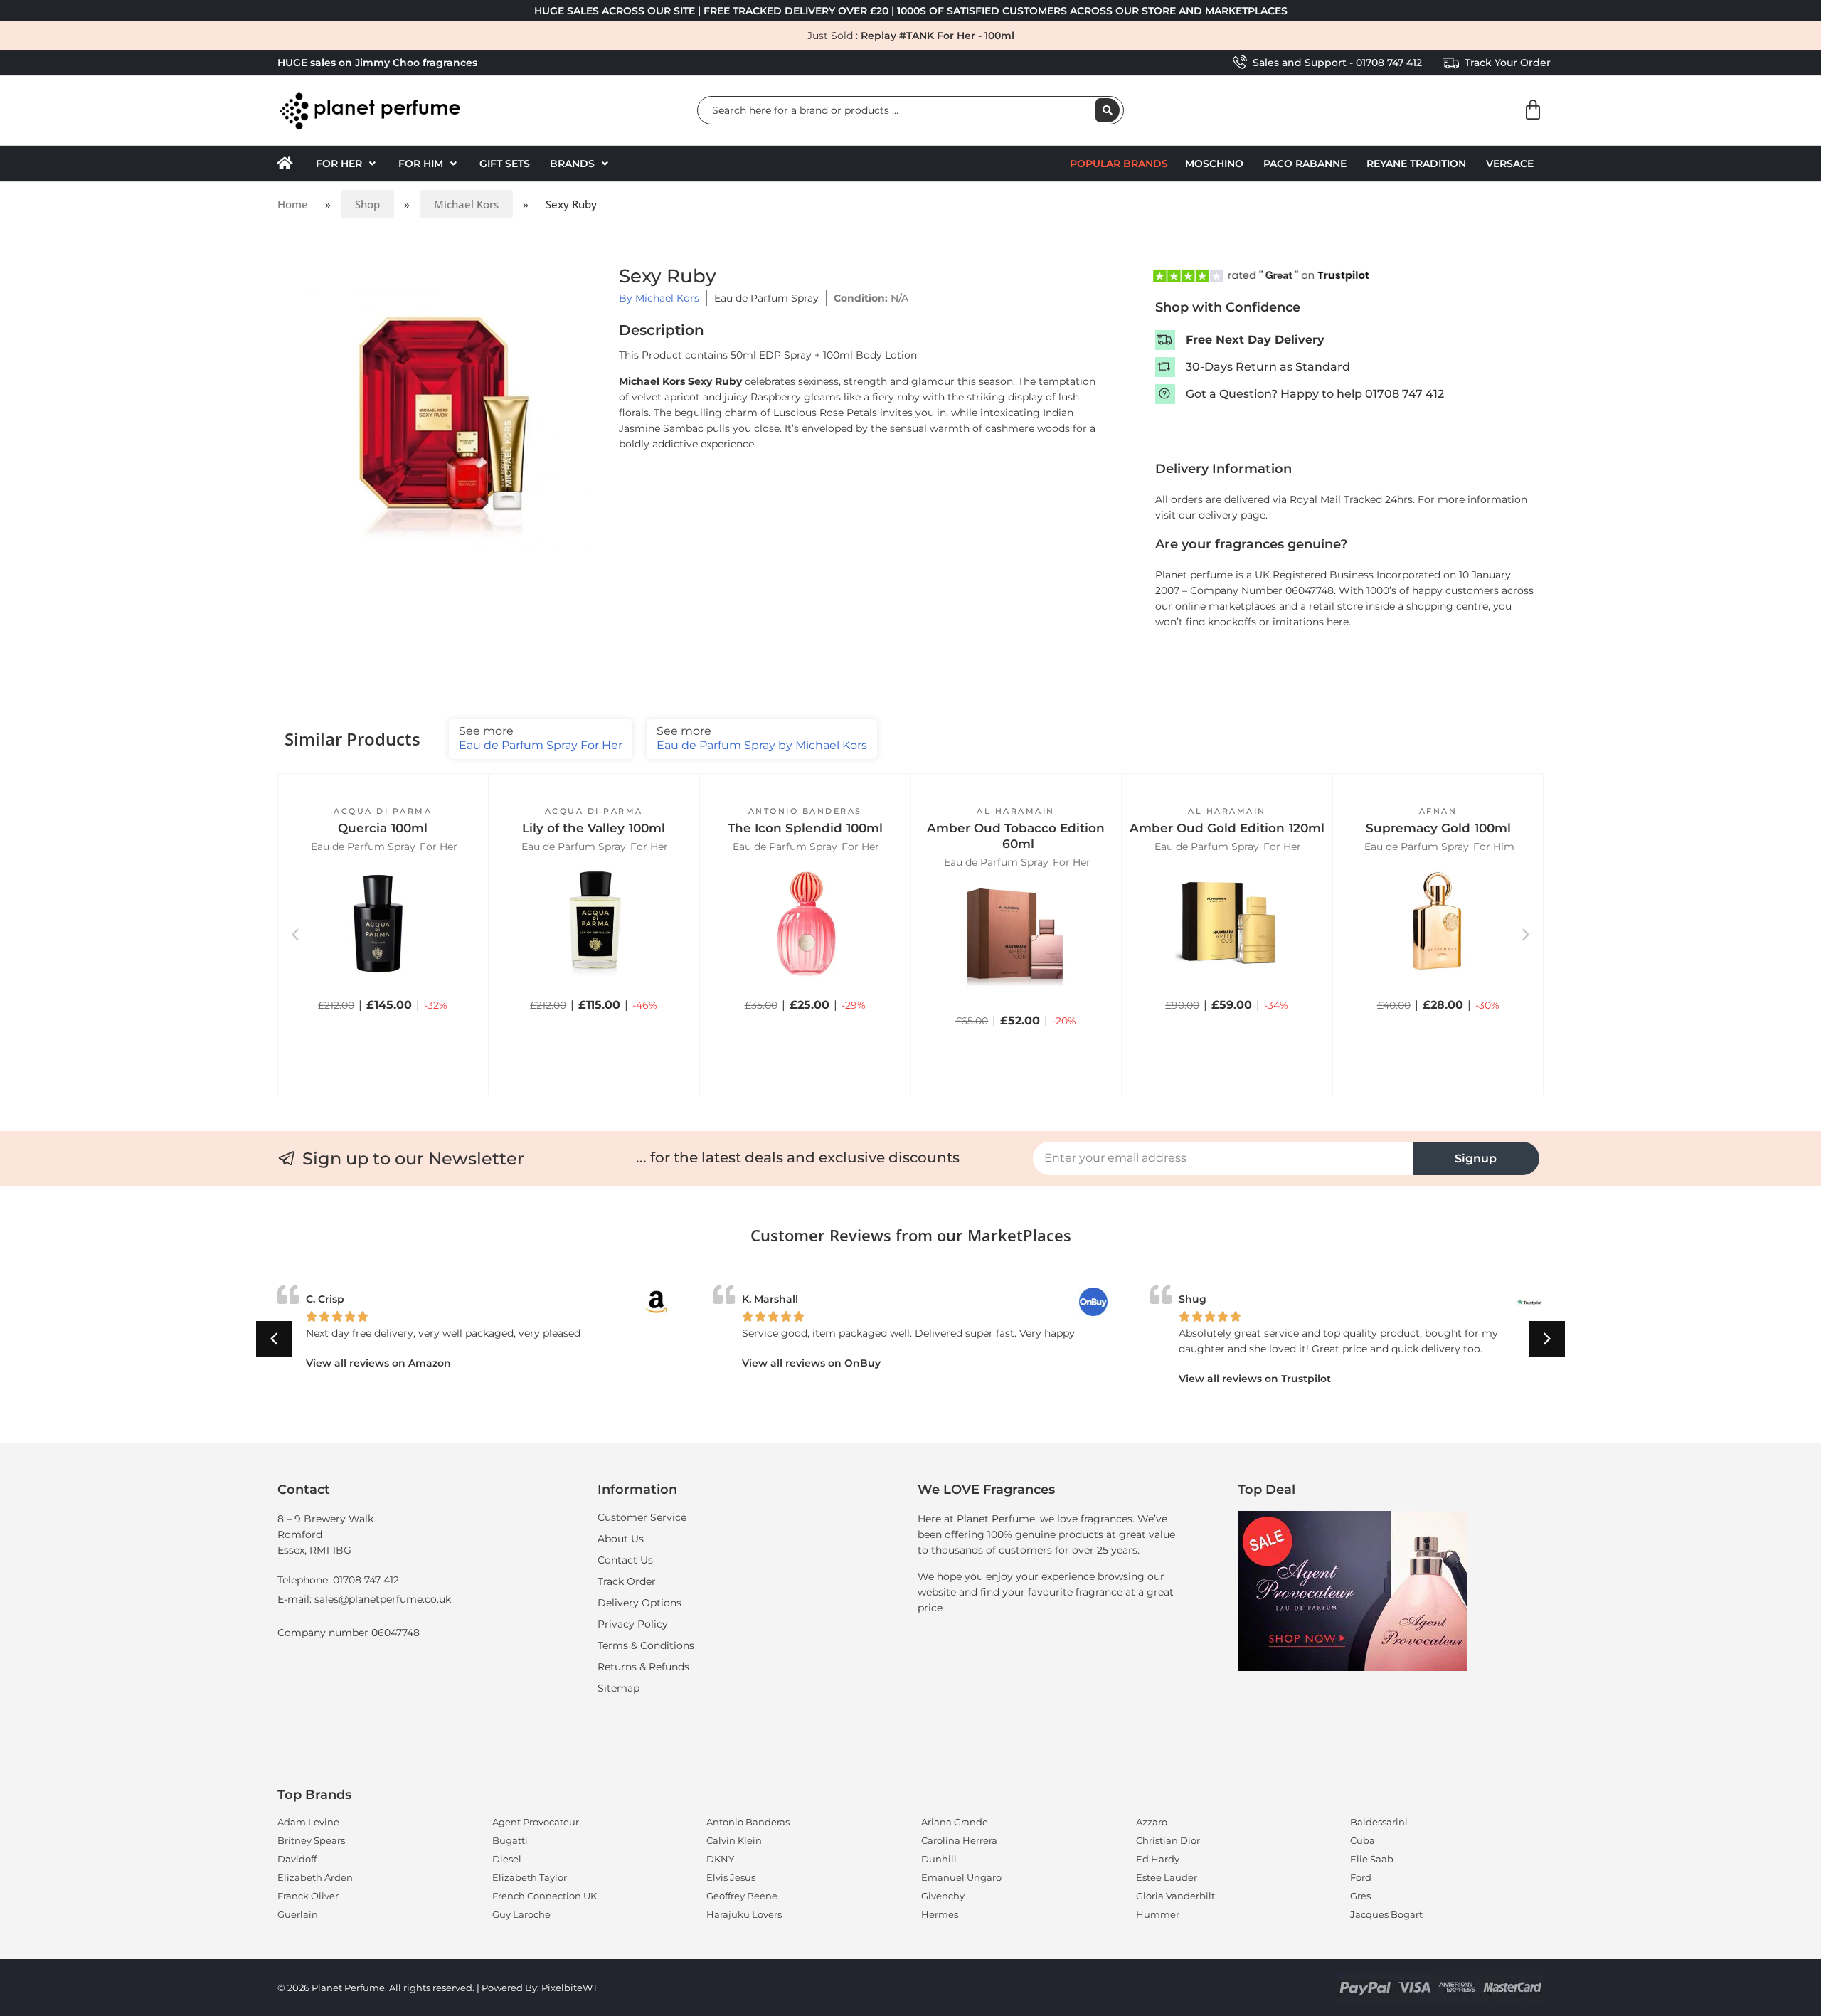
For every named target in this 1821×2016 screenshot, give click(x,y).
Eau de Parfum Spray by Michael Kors (762, 738)
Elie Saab (1372, 1859)
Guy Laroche (521, 1914)
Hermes (940, 1914)
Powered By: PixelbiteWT (540, 1988)
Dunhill (939, 1859)
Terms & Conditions (646, 1645)
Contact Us (625, 1560)
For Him (1494, 847)
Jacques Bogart (1386, 1914)
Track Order (627, 1581)
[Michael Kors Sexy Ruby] (445, 411)
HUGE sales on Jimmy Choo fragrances (377, 63)
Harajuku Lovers (744, 1914)
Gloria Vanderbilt (1175, 1896)
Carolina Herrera (959, 1840)
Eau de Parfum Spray (766, 298)
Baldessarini (1379, 1822)
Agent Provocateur (536, 1822)
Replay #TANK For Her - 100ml (938, 36)
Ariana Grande (955, 1822)
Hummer (1158, 1914)
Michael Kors (466, 204)
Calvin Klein (734, 1840)
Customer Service (642, 1517)
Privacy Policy (633, 1624)
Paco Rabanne (1305, 164)
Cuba (1363, 1840)
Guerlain (298, 1914)
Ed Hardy (1158, 1859)
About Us (621, 1539)
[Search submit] (1108, 110)
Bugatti (510, 1840)
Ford (1361, 1877)
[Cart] (1533, 110)
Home (293, 204)
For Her (439, 847)
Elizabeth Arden (315, 1877)
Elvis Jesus (731, 1877)
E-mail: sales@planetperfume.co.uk (364, 1599)
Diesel (507, 1859)
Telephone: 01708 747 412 (338, 1580)
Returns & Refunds (643, 1667)
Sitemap (618, 1688)
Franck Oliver (308, 1896)
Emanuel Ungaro (961, 1877)
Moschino (1214, 164)
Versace (1510, 164)
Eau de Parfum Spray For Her (541, 738)
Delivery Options (639, 1603)
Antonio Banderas (805, 811)
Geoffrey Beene (742, 1896)
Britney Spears (311, 1840)
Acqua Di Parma (383, 811)
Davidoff (297, 1859)
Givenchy (943, 1896)
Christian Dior (1168, 1840)
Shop (367, 204)
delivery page (1232, 515)
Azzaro (1152, 1822)
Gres (1360, 1896)
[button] (347, 164)
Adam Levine (308, 1822)
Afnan (1438, 811)
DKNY (720, 1859)
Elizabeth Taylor (530, 1877)
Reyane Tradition (1416, 164)
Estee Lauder (1167, 1877)
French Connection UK (545, 1896)
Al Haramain (1016, 811)
